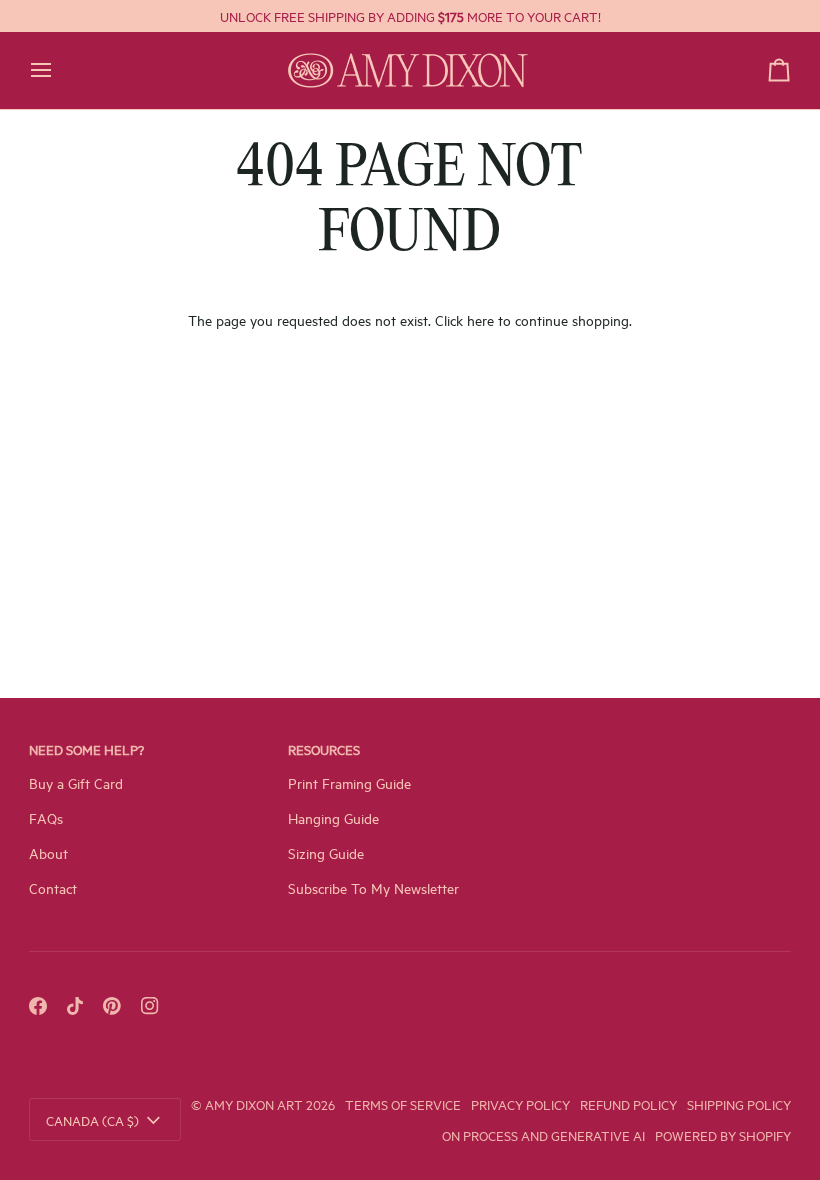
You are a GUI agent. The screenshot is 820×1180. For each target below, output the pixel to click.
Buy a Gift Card (76, 782)
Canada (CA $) (92, 1120)
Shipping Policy (739, 1104)
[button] (669, 743)
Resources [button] (324, 749)
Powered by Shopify (723, 1135)
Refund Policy (628, 1104)
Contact (53, 887)
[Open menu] (59, 70)
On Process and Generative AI (543, 1135)
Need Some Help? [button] (86, 749)
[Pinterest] (112, 1006)
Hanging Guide (333, 817)
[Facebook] (38, 1006)
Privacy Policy (520, 1104)
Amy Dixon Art (255, 1104)
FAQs (46, 817)
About (48, 852)
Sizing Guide (326, 852)
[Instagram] (150, 1006)
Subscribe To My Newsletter (373, 887)
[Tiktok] (75, 1006)
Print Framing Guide (349, 782)
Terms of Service (403, 1104)
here (480, 319)
